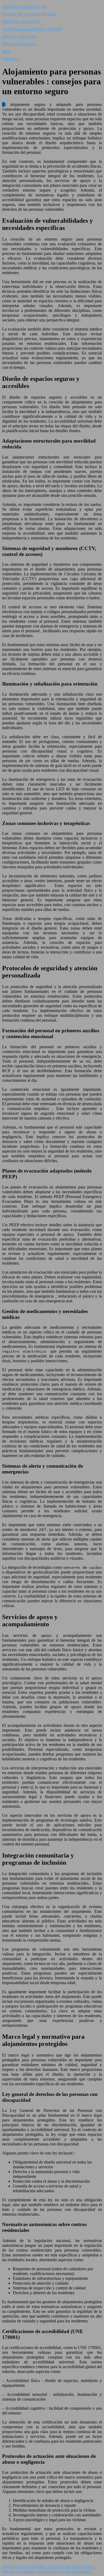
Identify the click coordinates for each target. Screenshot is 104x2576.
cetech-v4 (10, 59)
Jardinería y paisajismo (21, 21)
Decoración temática (19, 44)
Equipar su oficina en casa (24, 7)
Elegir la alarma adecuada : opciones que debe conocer (48, 2567)
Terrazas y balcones (19, 36)
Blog (6, 51)
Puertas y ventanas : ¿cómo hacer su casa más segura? (47, 2571)
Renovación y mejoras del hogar (29, 14)
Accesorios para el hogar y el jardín (32, 29)
